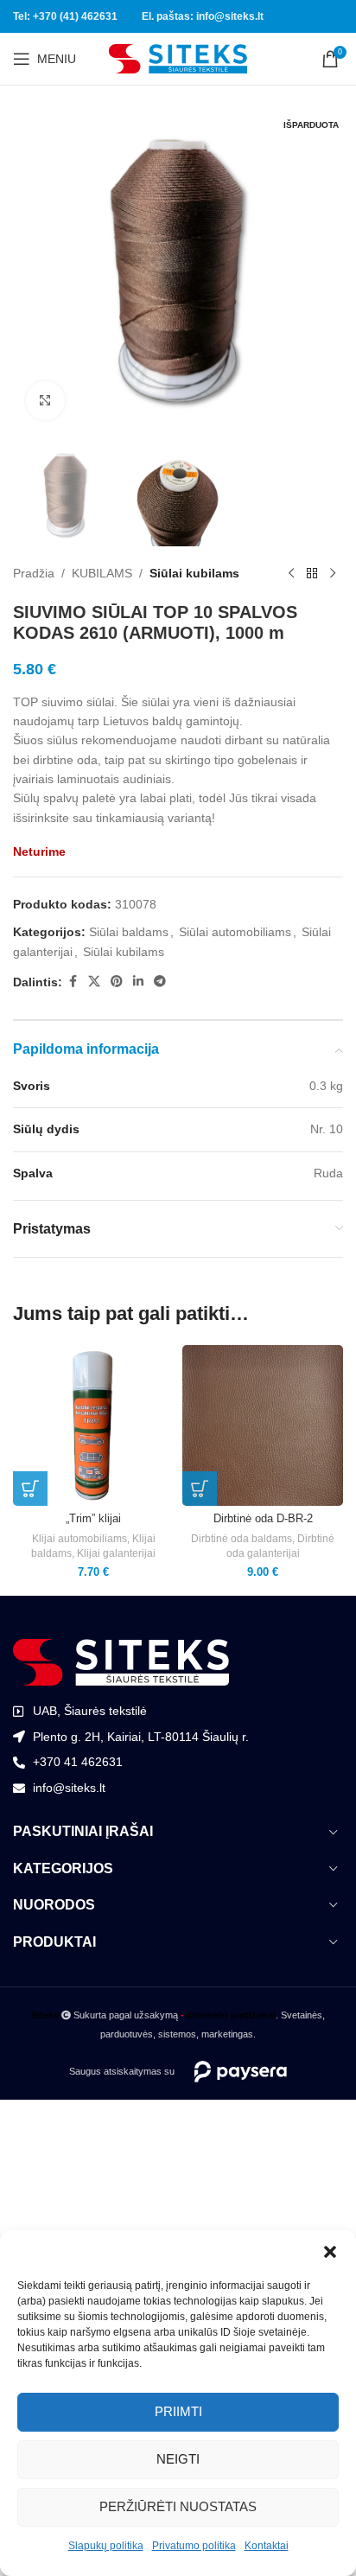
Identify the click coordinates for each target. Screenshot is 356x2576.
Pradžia (34, 573)
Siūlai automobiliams (235, 932)
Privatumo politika (194, 2546)
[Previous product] (291, 574)
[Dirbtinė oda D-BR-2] (263, 1425)
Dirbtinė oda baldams (242, 1539)
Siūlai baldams (129, 932)
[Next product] (333, 574)
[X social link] (94, 982)
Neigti (178, 2459)
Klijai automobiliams (79, 1539)
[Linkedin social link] (138, 982)
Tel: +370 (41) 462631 (65, 16)
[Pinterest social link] (117, 982)
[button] (330, 2252)
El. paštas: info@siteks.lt (203, 16)
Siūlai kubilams (194, 573)
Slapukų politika (106, 2546)
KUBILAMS (102, 573)
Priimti (178, 2411)
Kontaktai (267, 2546)
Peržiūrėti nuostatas (178, 2506)
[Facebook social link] (73, 982)
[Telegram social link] (160, 982)
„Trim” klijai (93, 1519)
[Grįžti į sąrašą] (312, 574)
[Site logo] (178, 58)
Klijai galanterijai (116, 1553)
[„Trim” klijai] (93, 1425)
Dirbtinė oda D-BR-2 (263, 1519)
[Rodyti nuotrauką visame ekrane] (45, 401)
